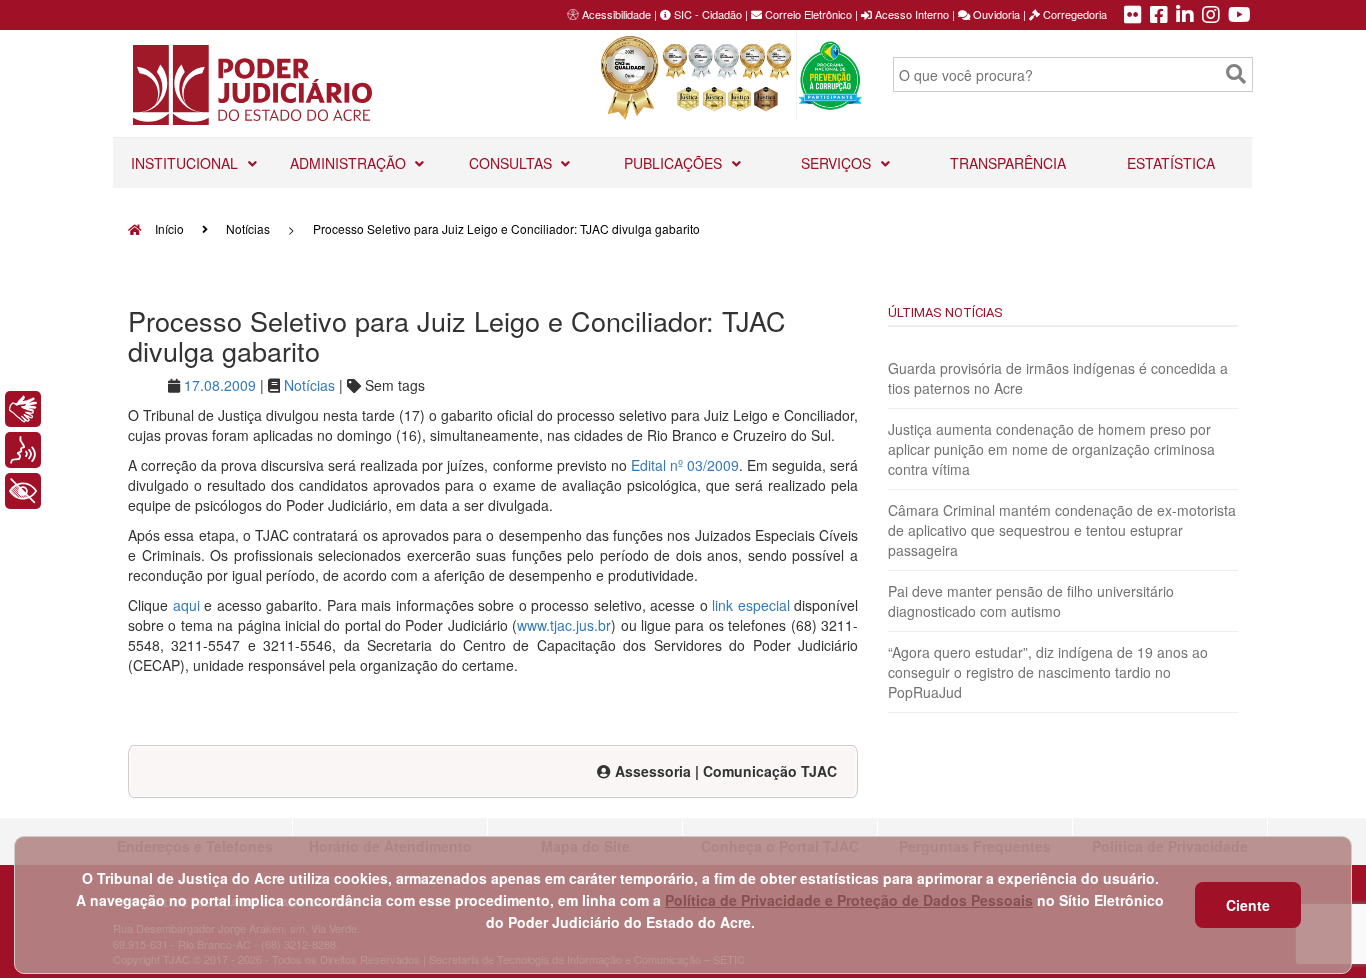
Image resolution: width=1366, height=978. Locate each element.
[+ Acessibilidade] (23, 491)
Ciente (1248, 905)
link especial (751, 605)
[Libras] (23, 409)
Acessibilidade (616, 14)
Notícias (248, 228)
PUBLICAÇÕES (675, 163)
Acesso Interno (910, 14)
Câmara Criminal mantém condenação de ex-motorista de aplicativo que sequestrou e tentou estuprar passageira (1062, 530)
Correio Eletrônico (807, 14)
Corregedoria (1073, 14)
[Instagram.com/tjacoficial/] (1211, 16)
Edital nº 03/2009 (685, 465)
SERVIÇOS (838, 163)
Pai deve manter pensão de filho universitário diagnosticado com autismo (1031, 601)
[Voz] (23, 450)
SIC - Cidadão (706, 14)
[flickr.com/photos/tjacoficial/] (1133, 16)
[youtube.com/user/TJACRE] (1239, 16)
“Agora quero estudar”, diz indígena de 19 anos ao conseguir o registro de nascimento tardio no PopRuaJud (1048, 672)
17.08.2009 (220, 385)
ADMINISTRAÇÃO (350, 163)
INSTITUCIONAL (186, 163)
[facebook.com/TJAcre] (1159, 16)
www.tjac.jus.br (564, 625)
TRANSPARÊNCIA (1008, 163)
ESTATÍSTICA (1171, 163)
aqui (186, 605)
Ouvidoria (995, 14)
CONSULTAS (512, 163)
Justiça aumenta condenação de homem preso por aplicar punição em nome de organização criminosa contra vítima (1051, 449)
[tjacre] (1185, 16)
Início (168, 228)
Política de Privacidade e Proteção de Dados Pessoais (849, 900)
